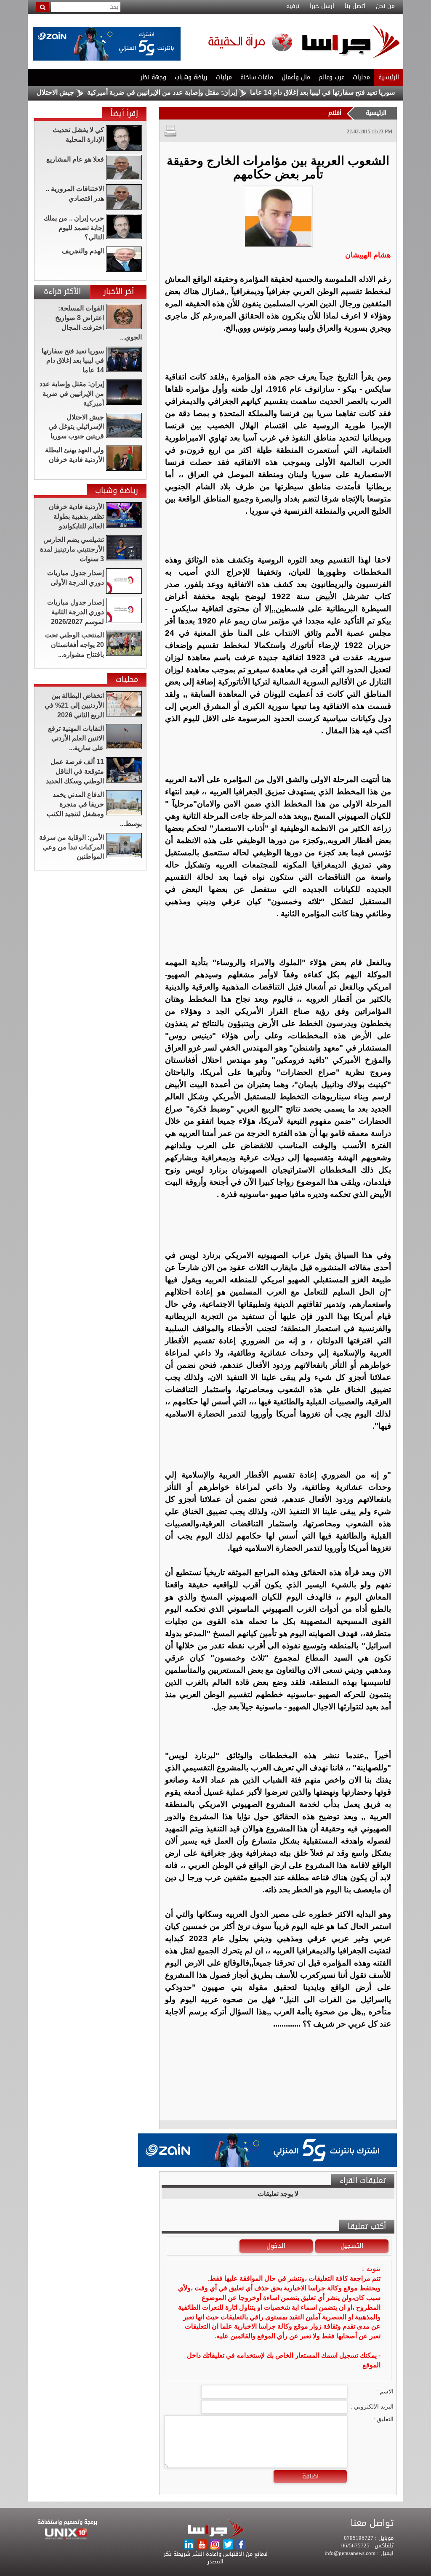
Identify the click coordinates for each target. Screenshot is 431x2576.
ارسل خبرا (322, 6)
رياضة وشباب (191, 77)
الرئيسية (389, 77)
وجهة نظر (153, 77)
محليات (361, 77)
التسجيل (352, 2246)
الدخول (276, 2246)
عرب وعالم (331, 77)
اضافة (310, 2476)
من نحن (385, 6)
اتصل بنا (355, 6)
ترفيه (293, 6)
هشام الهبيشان (368, 255)
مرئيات (224, 77)
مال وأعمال (296, 77)
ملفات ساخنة (257, 77)
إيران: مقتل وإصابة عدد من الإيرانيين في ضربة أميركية (213, 92)
